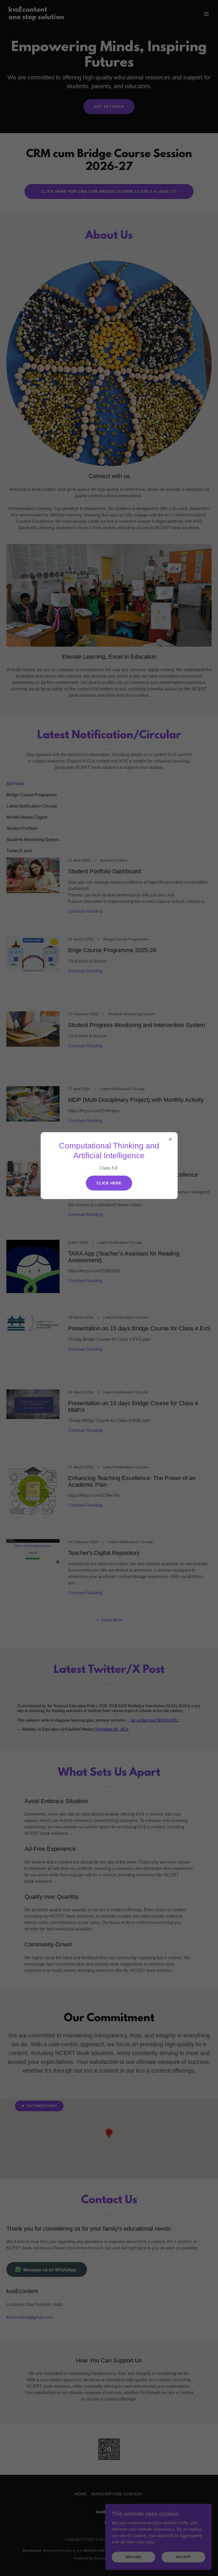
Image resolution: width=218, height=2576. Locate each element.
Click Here (109, 1183)
